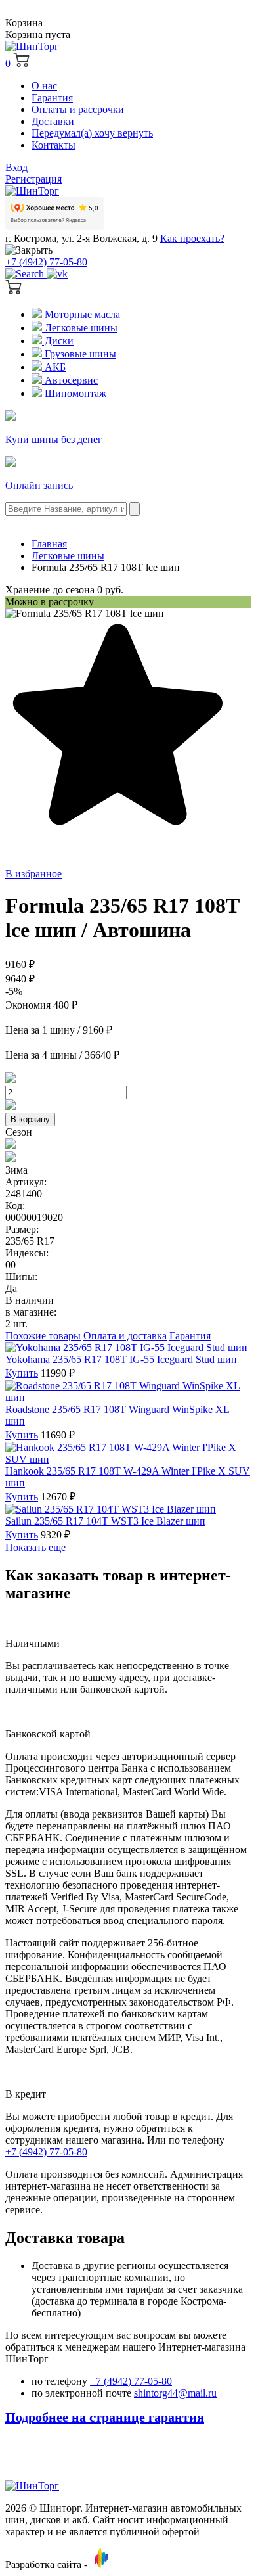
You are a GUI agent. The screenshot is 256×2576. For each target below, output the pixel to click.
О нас (44, 86)
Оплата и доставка (125, 1336)
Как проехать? (192, 238)
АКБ (54, 367)
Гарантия (52, 98)
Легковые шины (80, 328)
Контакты (53, 145)
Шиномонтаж (74, 393)
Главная (49, 544)
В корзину (30, 1119)
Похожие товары (43, 1336)
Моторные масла (81, 314)
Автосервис (70, 380)
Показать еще (35, 1547)
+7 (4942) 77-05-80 (46, 262)
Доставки (53, 121)
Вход (16, 167)
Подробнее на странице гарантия (105, 2417)
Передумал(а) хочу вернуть (92, 133)
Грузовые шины (79, 354)
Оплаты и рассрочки (78, 109)
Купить (22, 1373)
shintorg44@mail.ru (175, 2393)
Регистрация (33, 179)
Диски (58, 341)
